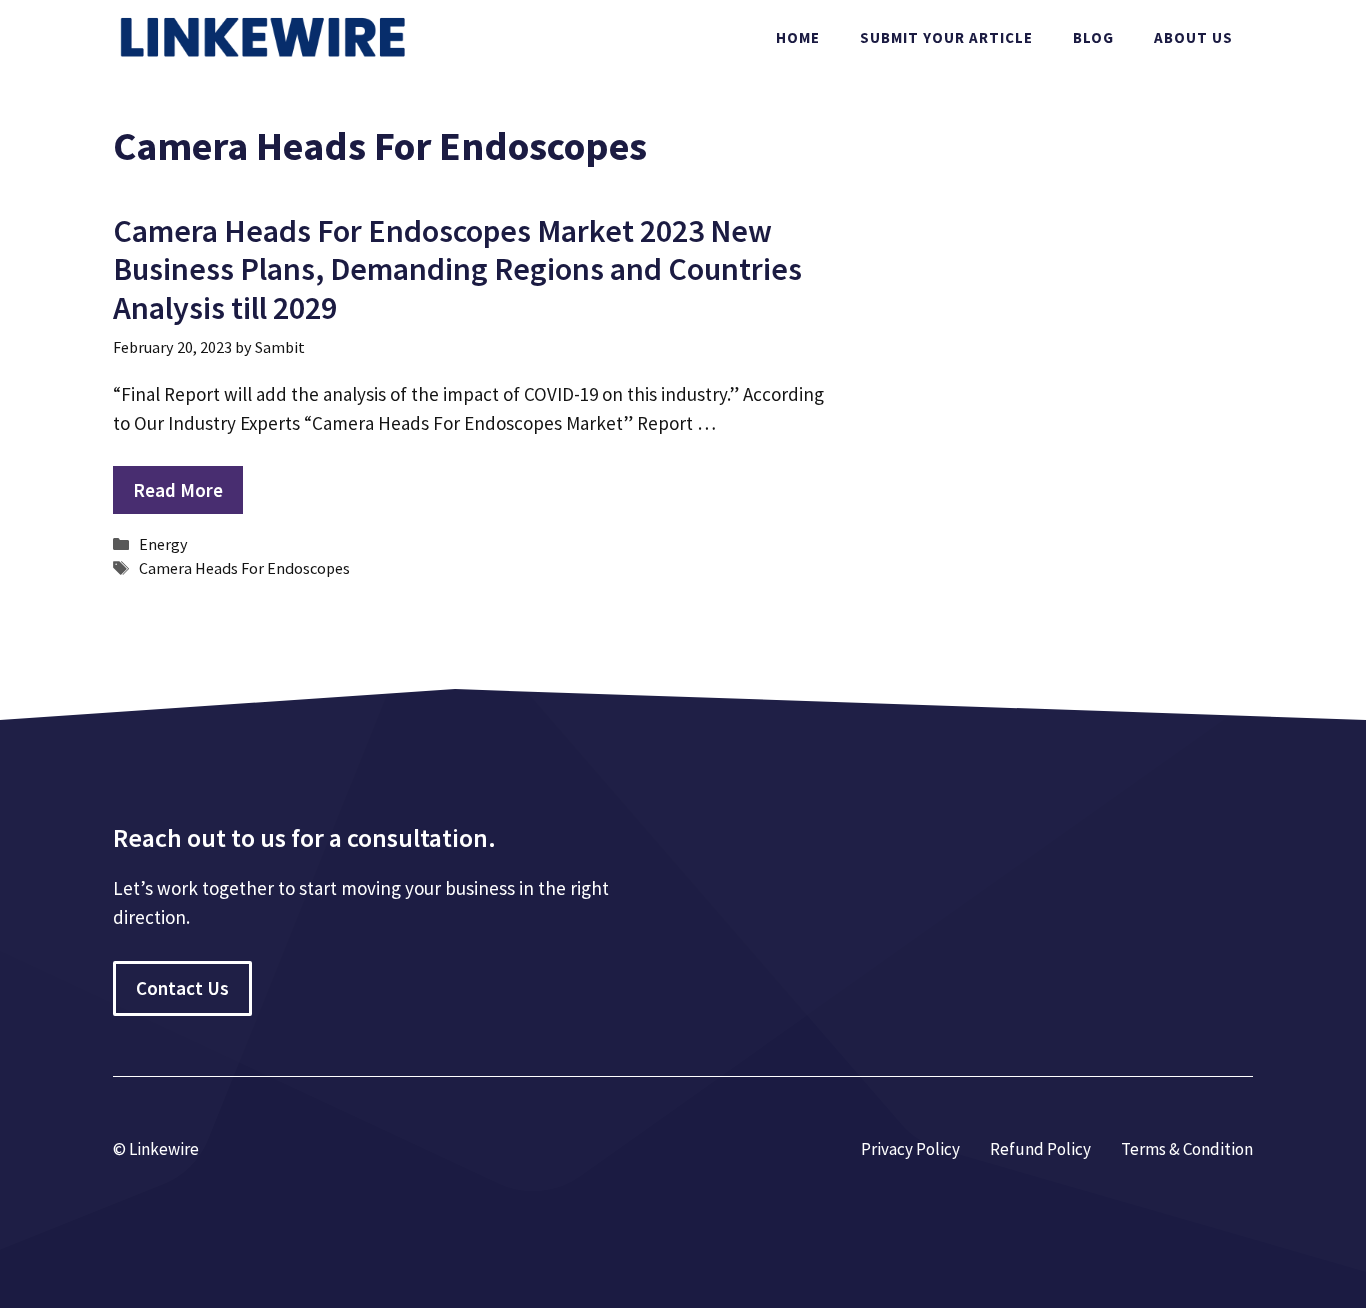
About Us (1193, 37)
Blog (1093, 37)
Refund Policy (1040, 1149)
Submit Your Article (946, 37)
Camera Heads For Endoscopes (244, 568)
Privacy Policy (910, 1149)
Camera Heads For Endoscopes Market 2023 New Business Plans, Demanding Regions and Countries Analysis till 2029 (457, 269)
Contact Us (182, 988)
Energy (163, 544)
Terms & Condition (1187, 1149)
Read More (178, 490)
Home (798, 37)
